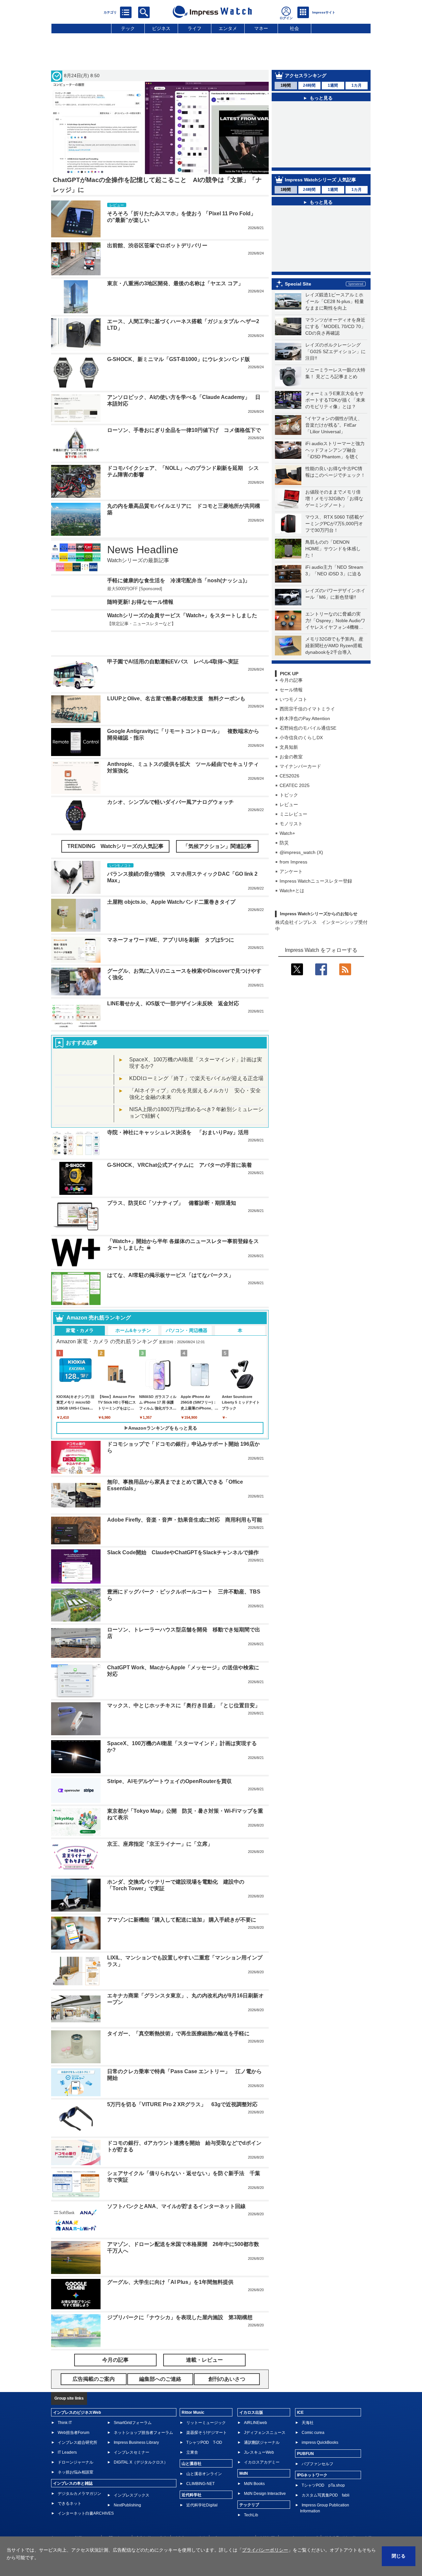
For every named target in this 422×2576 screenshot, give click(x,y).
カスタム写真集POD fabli (326, 2475)
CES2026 (289, 795)
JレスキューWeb (259, 2433)
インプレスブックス (132, 2475)
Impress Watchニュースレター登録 (316, 900)
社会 (294, 28)
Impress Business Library (136, 2423)
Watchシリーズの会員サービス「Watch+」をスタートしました (182, 615)
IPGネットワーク (312, 2455)
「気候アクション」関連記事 (217, 826)
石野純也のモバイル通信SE (308, 747)
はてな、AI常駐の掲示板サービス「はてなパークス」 (170, 1255)
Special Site (298, 303)
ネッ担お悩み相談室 (75, 2452)
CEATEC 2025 (295, 805)
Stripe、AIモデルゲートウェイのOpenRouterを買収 (169, 1761)
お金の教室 (291, 776)
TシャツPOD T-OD (204, 2423)
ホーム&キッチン (133, 1311)
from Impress (293, 881)
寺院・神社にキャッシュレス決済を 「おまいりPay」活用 (178, 1113)
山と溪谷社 (192, 2444)
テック (128, 28)
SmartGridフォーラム (133, 2403)
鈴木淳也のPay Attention (305, 738)
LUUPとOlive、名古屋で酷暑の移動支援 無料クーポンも (176, 679)
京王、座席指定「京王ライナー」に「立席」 (160, 1824)
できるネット (70, 2484)
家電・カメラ (80, 1311)
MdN (244, 2454)
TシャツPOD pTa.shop (323, 2466)
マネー (261, 28)
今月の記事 (291, 700)
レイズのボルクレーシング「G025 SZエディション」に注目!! (335, 371)
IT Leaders (67, 2433)
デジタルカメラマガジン (79, 2474)
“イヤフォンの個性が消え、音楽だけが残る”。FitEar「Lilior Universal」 (334, 444)
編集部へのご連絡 (190, 2518)
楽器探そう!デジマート (207, 2413)
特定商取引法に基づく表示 (348, 2518)
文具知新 (289, 767)
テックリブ (249, 2485)
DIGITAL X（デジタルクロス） (141, 2442)
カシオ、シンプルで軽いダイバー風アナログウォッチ (170, 782)
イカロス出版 (251, 2393)
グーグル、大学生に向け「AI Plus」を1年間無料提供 (170, 2262)
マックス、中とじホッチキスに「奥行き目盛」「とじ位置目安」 (184, 1686)
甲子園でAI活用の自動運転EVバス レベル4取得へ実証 (173, 642)
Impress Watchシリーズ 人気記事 (320, 181)
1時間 (286, 85)
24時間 (309, 85)
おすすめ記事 (82, 1023)
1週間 (333, 85)
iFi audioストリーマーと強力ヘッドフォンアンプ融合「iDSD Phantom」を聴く (335, 470)
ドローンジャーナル (75, 2442)
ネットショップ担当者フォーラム (143, 2413)
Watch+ (287, 853)
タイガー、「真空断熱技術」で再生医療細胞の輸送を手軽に (178, 2014)
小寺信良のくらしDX (301, 757)
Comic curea (313, 2413)
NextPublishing (127, 2485)
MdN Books (254, 2464)
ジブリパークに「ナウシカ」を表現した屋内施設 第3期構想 (180, 2298)
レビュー (289, 824)
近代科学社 (192, 2475)
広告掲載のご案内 (151, 2518)
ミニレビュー (293, 833)
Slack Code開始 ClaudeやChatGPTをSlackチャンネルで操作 (183, 1533)
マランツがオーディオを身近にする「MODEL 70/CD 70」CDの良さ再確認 (335, 346)
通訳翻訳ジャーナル (262, 2423)
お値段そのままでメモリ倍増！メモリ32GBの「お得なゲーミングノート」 (334, 518)
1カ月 (357, 85)
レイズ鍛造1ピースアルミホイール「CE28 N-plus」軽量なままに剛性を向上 (335, 321)
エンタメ (228, 28)
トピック (289, 814)
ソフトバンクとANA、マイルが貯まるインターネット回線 (176, 2186)
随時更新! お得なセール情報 (140, 602)
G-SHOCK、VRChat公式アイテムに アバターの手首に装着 (180, 1145)
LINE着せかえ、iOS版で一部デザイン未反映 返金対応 (173, 984)
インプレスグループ (300, 2518)
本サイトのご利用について (74, 2518)
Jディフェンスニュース (265, 2413)
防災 (284, 862)
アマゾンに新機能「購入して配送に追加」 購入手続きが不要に (182, 1900)
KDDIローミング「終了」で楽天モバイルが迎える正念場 (196, 1059)
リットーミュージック (206, 2403)
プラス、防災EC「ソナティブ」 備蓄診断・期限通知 (172, 1183)
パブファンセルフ (317, 2444)
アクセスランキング (306, 76)
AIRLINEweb (256, 2403)
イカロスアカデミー (262, 2442)
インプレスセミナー (132, 2433)
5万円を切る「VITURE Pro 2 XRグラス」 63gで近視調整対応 (182, 2085)
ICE (300, 2393)
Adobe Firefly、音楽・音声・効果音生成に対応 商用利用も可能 (185, 1500)
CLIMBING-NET (200, 2464)
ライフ (195, 28)
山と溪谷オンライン (204, 2454)
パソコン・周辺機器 (187, 1311)
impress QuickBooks (320, 2423)
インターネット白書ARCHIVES (86, 2494)
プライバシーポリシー (232, 2518)
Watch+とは (292, 910)
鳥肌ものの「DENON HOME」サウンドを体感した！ (333, 568)
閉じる (399, 2556)
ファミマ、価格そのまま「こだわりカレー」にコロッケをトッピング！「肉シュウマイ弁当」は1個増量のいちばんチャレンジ (325, 243)
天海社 (308, 2403)
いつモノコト (293, 719)
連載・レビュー (204, 2340)
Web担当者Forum (74, 2413)
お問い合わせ (117, 2518)
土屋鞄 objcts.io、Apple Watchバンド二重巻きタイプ (171, 882)
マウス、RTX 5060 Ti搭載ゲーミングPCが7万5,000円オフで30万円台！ (334, 543)
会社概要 (267, 2518)
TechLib (251, 2495)
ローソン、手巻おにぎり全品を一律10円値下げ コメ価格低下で (184, 430)
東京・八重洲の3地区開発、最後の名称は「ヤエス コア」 (175, 283)
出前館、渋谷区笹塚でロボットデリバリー (321, 156)
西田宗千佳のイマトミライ (307, 728)
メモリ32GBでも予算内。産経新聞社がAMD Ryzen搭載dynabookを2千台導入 (334, 665)
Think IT (65, 2403)
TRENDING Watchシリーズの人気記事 (115, 826)
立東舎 (192, 2433)
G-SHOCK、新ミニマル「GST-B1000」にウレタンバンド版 (179, 359)
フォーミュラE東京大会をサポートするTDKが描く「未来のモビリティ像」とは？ (335, 419)
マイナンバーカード (300, 786)
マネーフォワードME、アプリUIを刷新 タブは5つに (171, 920)
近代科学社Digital (202, 2485)
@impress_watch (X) (301, 872)
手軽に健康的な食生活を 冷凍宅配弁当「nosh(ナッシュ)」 (179, 580)
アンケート (291, 891)
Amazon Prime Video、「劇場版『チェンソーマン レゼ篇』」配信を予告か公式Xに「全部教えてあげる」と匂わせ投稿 (325, 208)
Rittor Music (193, 2393)
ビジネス (161, 28)
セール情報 (291, 709)
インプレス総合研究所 (77, 2423)
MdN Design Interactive (265, 2474)
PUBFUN (305, 2434)
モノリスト (291, 843)
